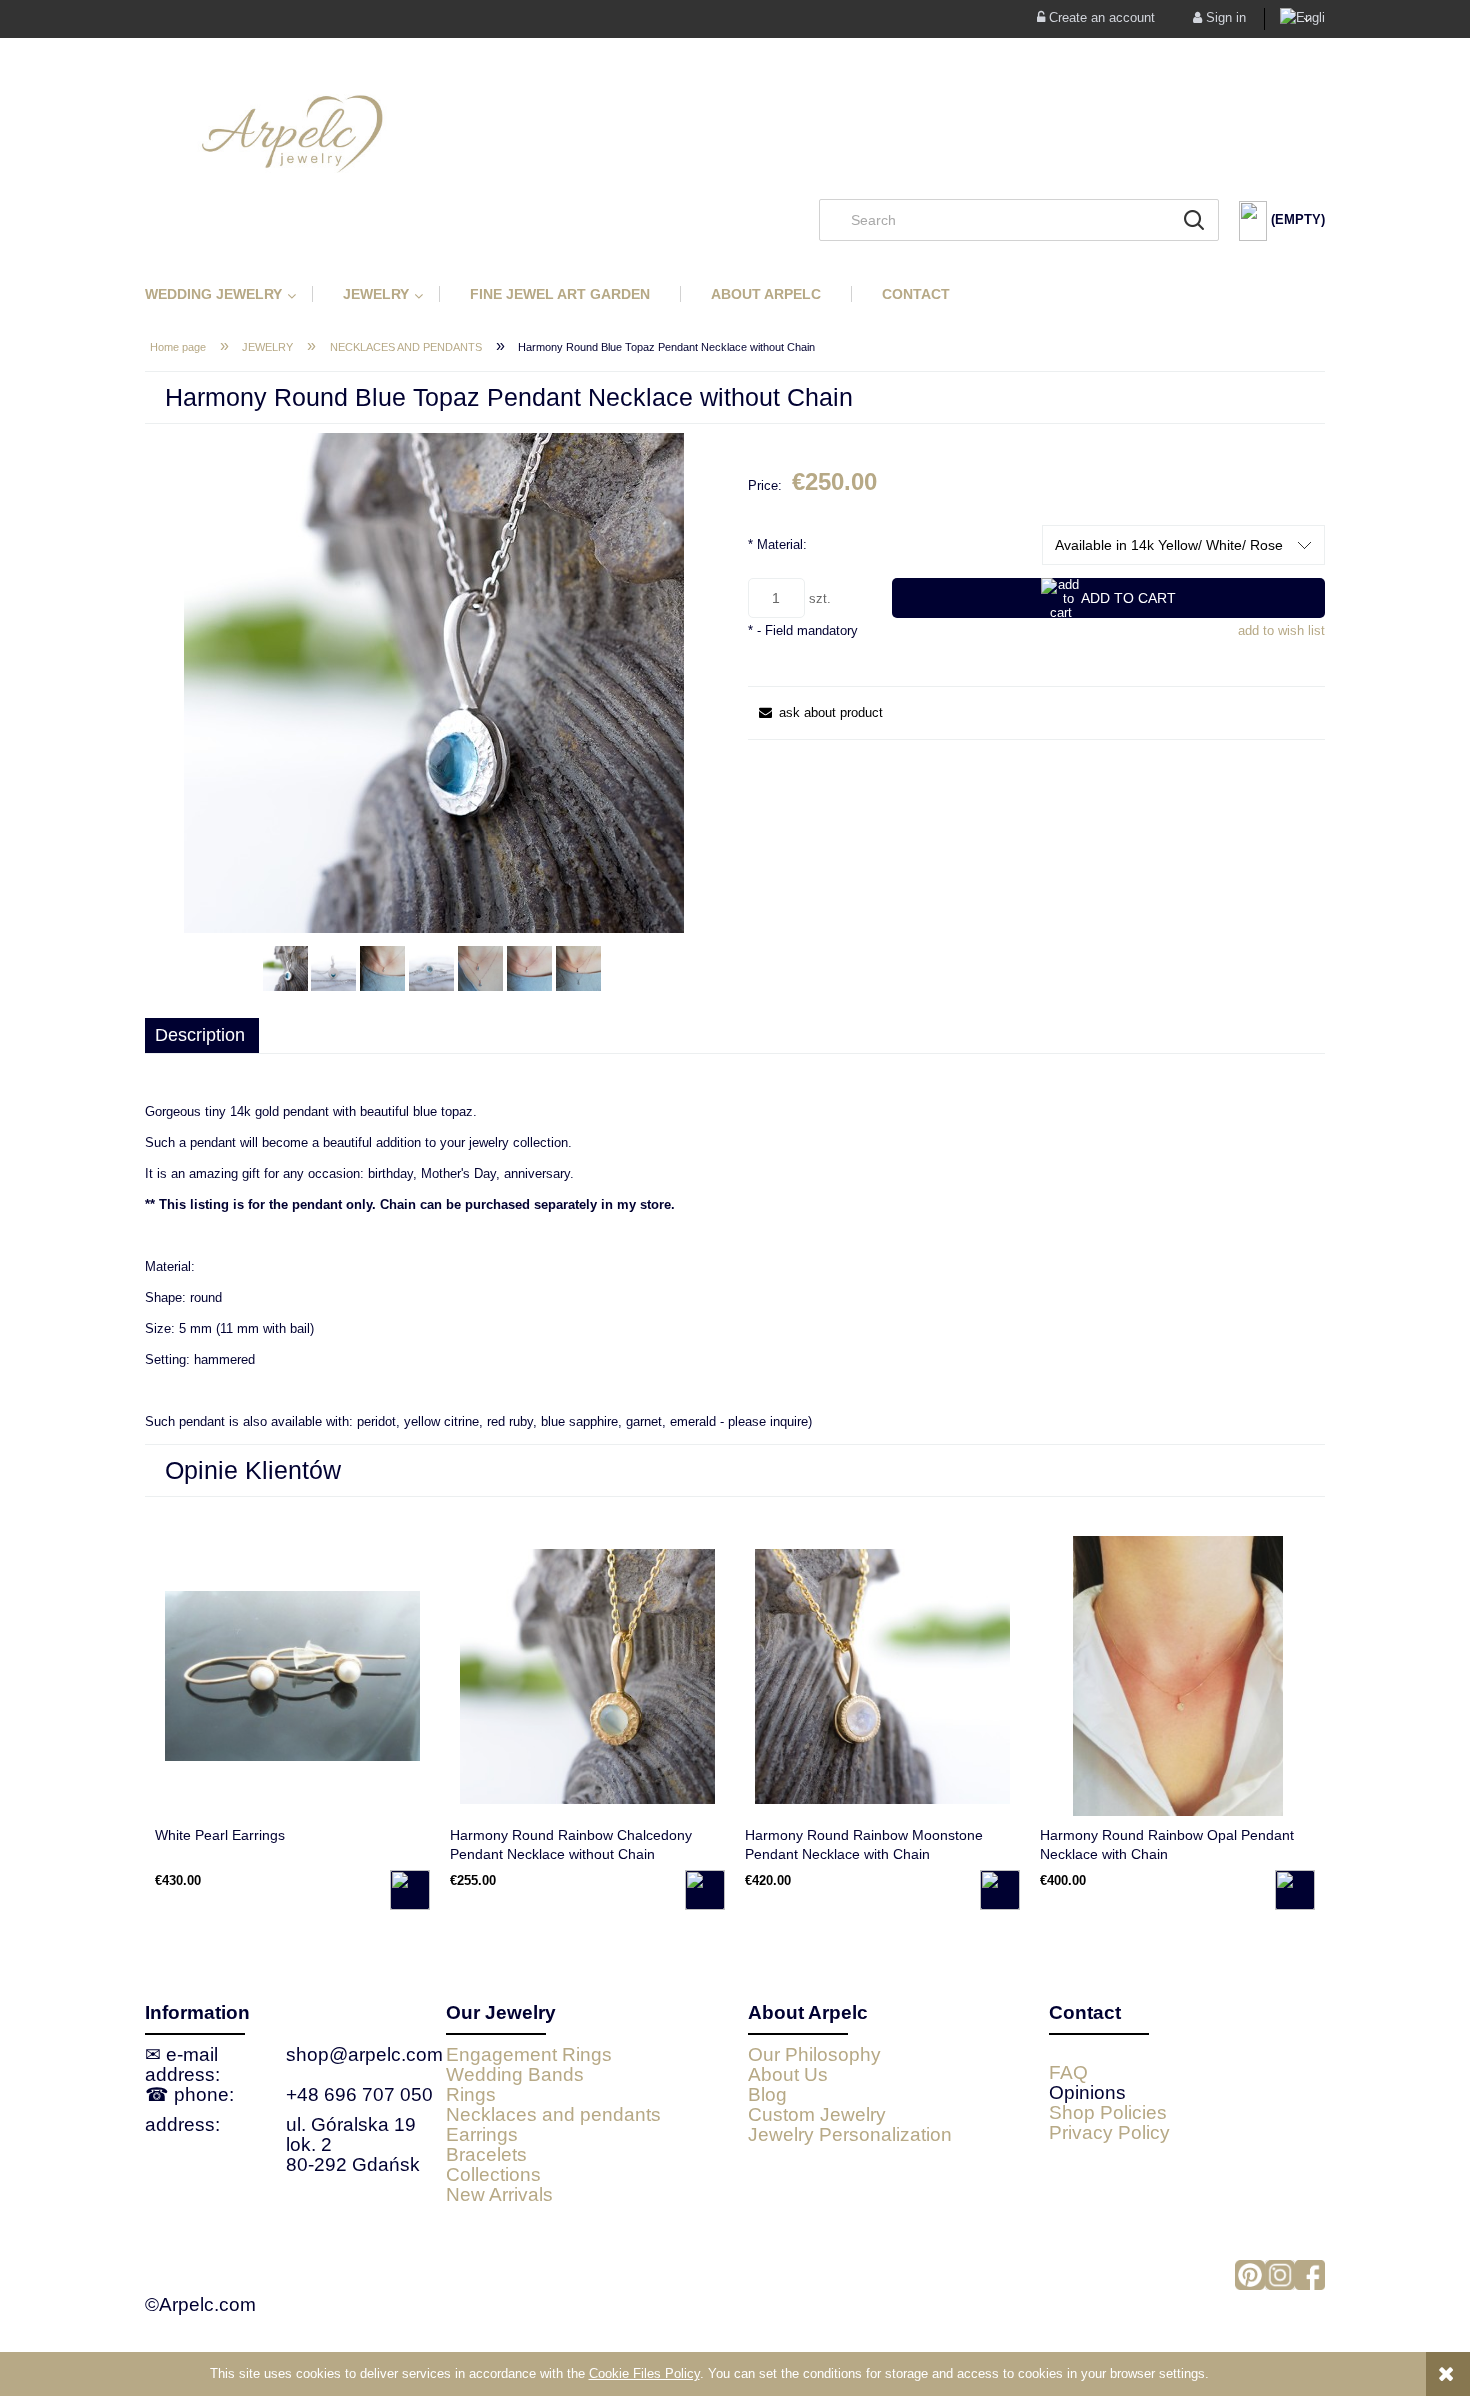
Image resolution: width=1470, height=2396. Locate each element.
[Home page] (735, 133)
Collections (493, 2174)
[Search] (1194, 220)
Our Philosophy (814, 2054)
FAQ (1068, 2072)
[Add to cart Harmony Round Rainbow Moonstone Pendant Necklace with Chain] (1000, 1890)
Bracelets (486, 2154)
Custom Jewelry (817, 2114)
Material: (777, 544)
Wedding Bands (515, 2074)
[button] (815, 712)
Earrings (482, 2134)
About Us (788, 2074)
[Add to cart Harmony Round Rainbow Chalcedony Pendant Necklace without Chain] (705, 1890)
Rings (471, 2094)
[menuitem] (228, 294)
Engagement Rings (529, 2054)
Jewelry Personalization (850, 2134)
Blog (767, 2094)
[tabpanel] (735, 1267)
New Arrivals (499, 2194)
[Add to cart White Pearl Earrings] (410, 1890)
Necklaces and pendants (553, 2114)
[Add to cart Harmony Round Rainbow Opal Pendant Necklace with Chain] (1295, 1890)
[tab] (202, 1035)
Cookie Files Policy (644, 2373)
